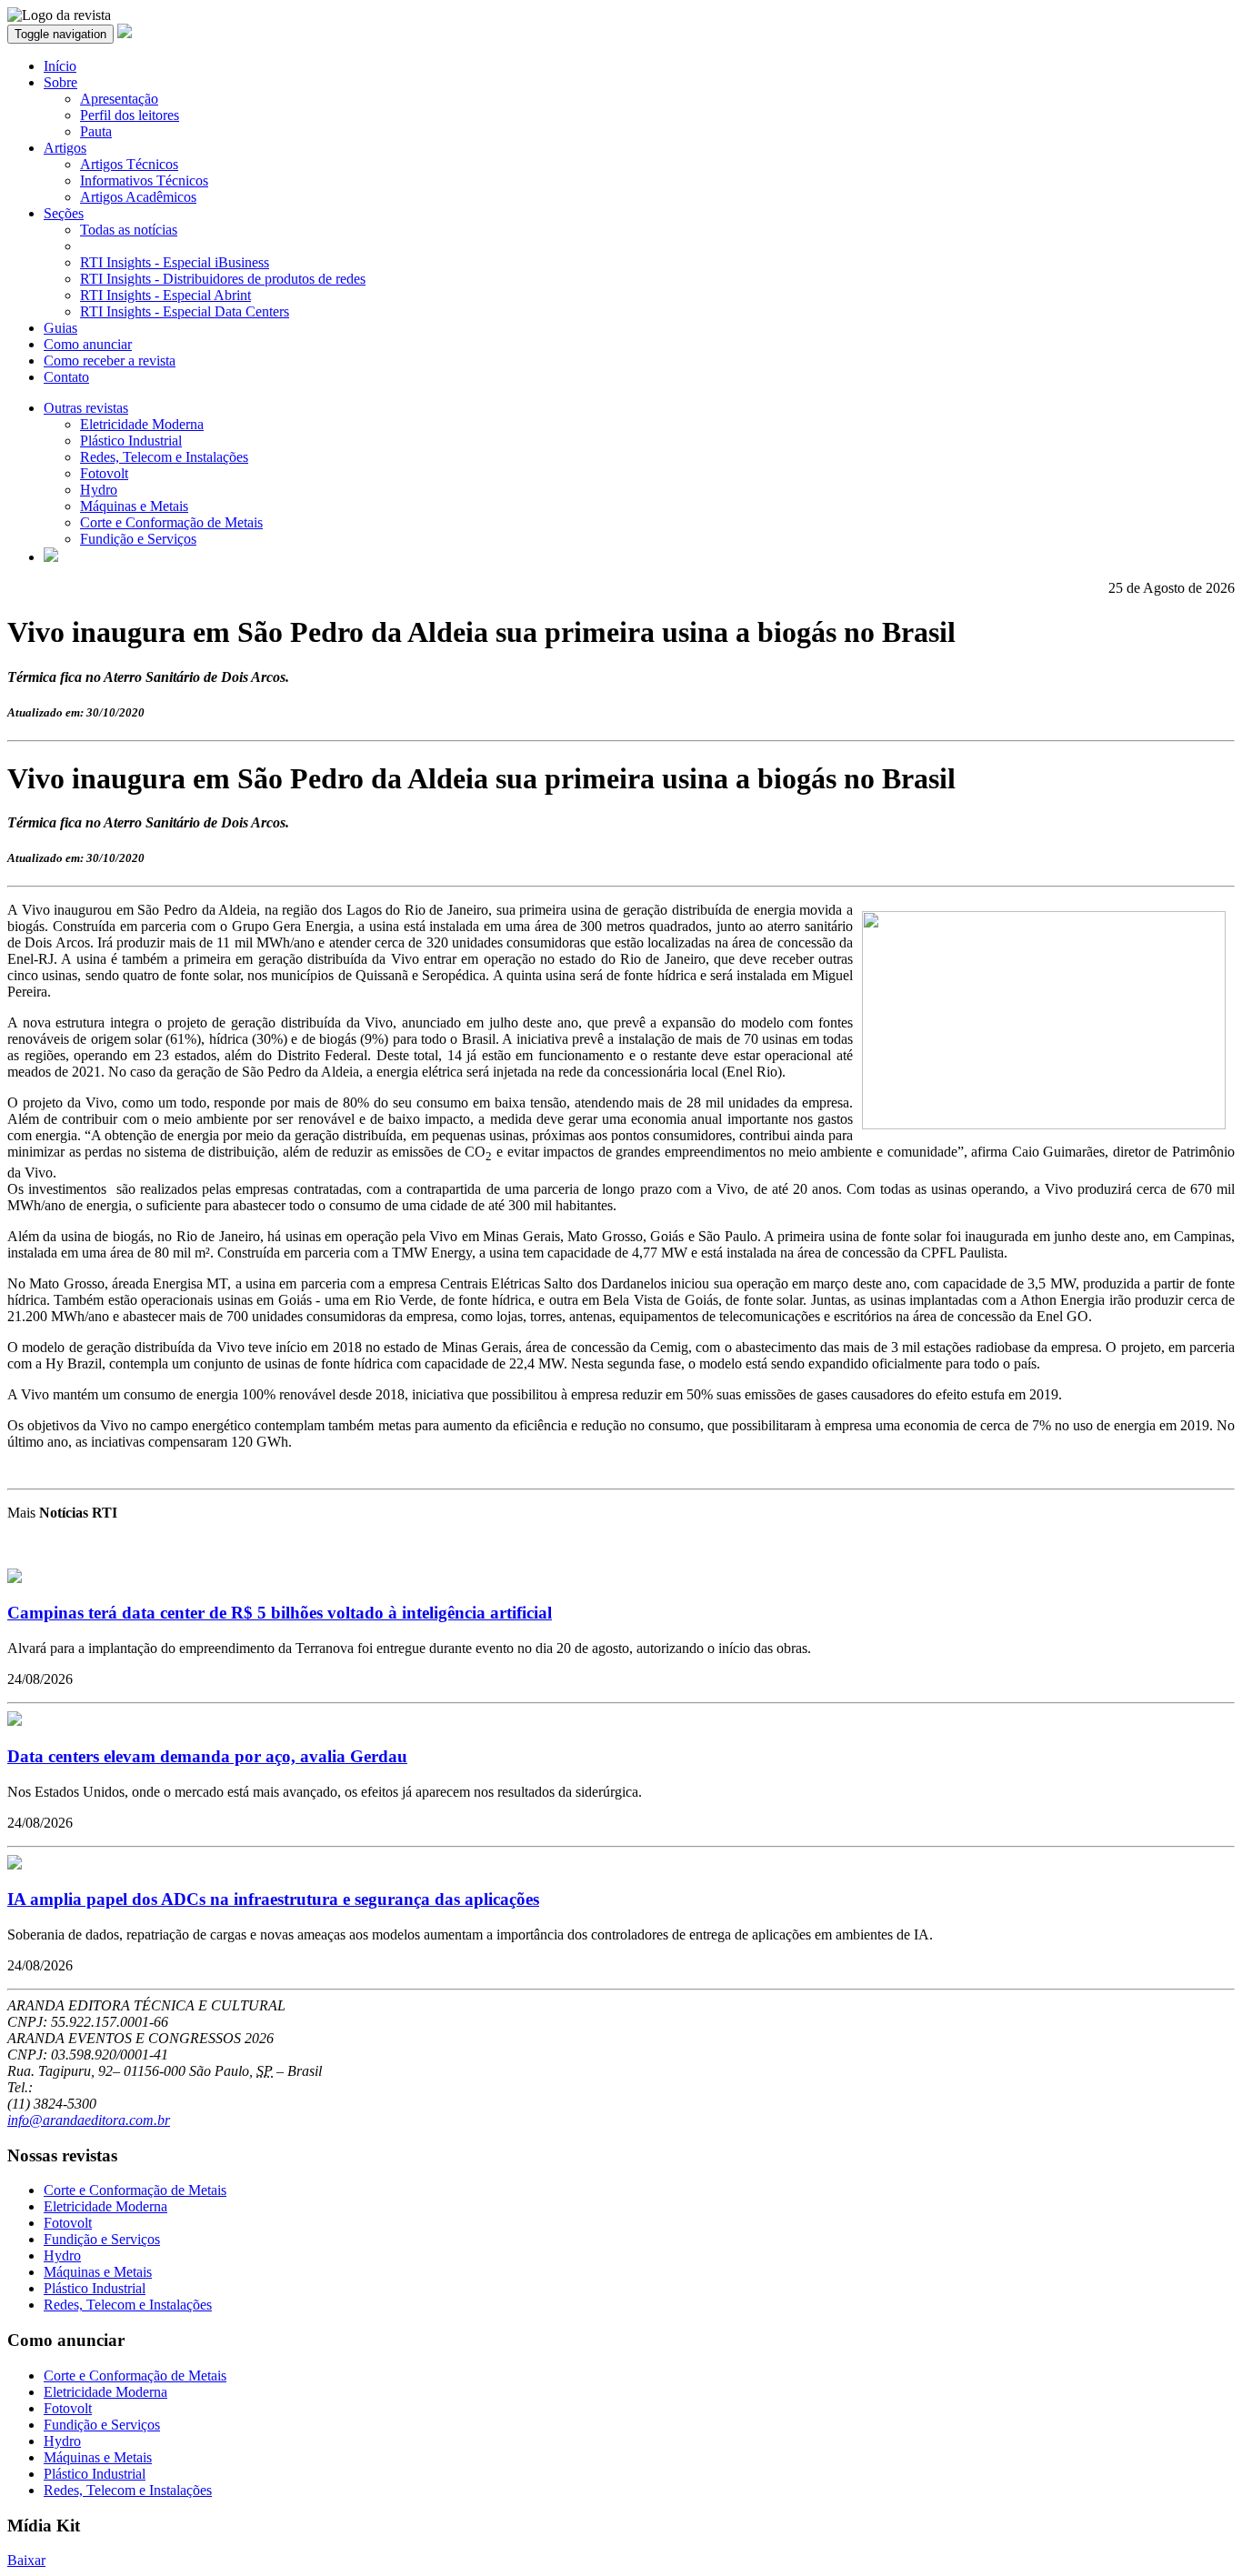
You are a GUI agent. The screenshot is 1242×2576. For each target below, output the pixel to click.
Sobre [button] (60, 82)
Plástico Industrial (131, 441)
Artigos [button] (65, 148)
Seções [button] (64, 213)
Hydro (99, 490)
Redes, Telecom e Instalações (164, 457)
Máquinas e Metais (134, 506)
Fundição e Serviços (138, 539)
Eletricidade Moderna (142, 424)
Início (60, 66)
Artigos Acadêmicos (138, 197)
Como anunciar (88, 344)
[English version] (51, 557)
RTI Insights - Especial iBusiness (175, 262)
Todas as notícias (129, 230)
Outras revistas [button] (86, 408)
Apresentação (119, 99)
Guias (60, 328)
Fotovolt (104, 473)
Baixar (26, 2560)
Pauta (96, 131)
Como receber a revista (110, 361)
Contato (66, 377)
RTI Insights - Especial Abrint (165, 295)
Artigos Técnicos (129, 164)
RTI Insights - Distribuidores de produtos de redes (223, 279)
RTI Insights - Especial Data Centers (185, 311)
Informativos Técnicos (144, 180)
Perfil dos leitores (130, 115)
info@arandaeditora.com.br (89, 2120)
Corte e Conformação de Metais (171, 522)
